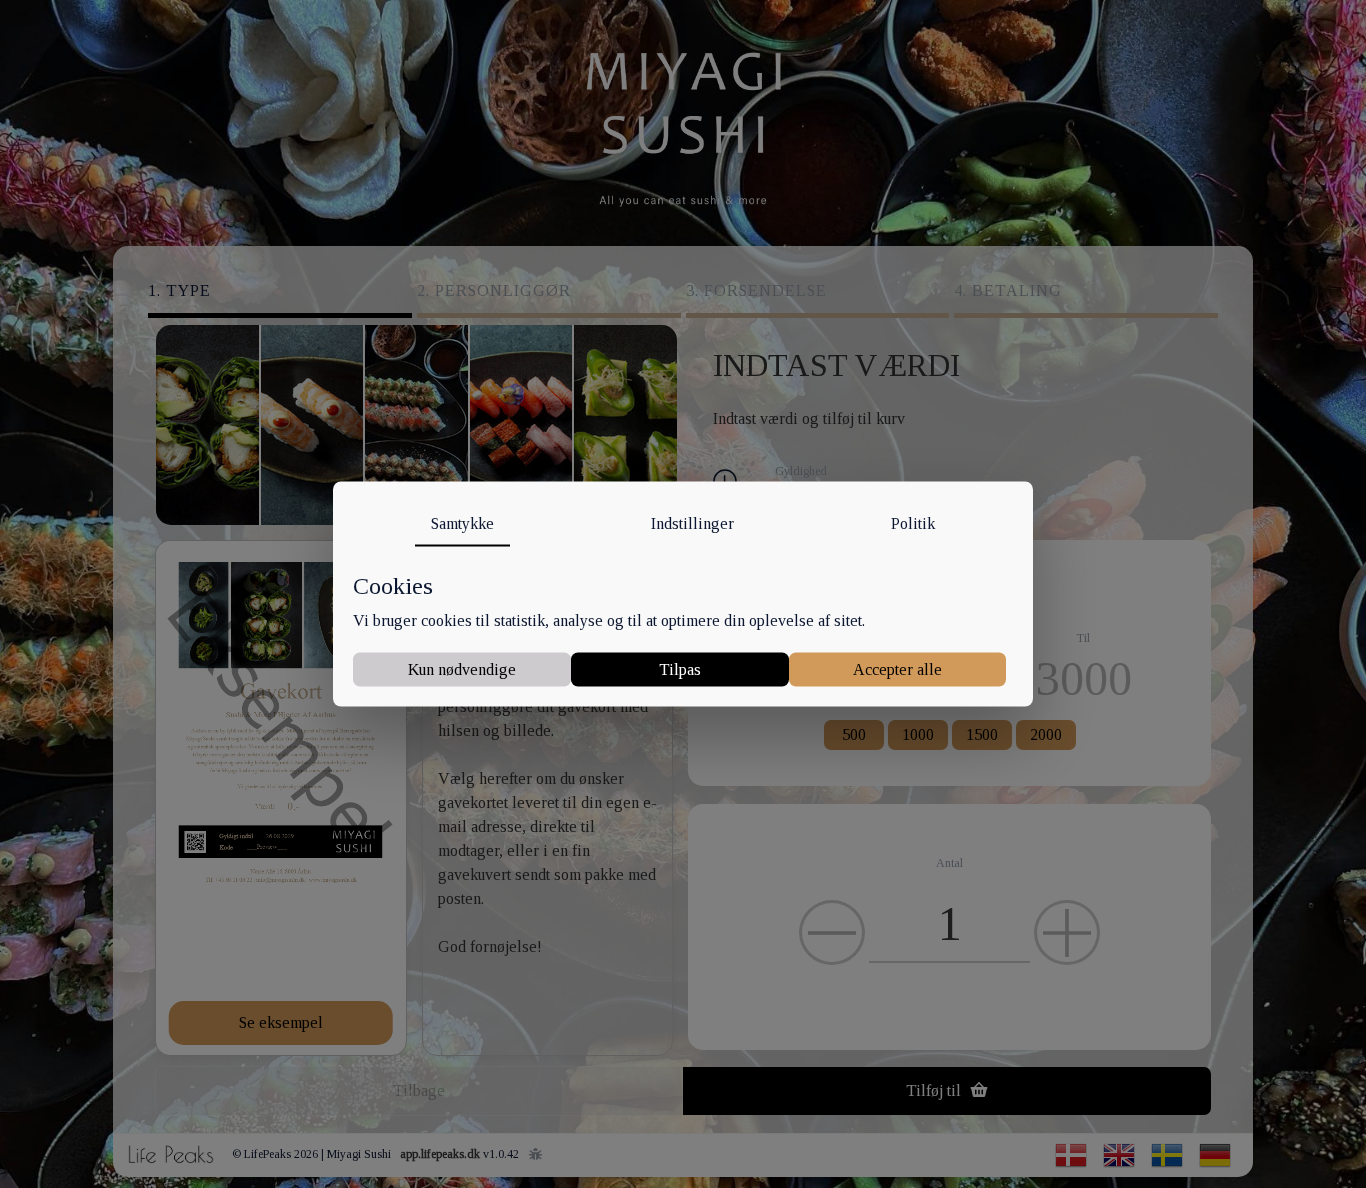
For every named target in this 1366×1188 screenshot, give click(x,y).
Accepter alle (897, 668)
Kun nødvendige (462, 668)
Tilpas (680, 668)
